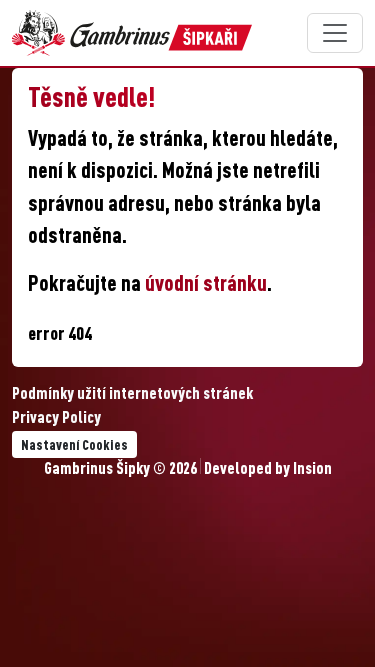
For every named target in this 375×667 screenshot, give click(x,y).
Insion (312, 470)
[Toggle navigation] (335, 33)
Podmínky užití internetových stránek (132, 395)
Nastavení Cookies (74, 446)
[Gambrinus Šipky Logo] (132, 33)
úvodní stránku (206, 285)
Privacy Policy (56, 419)
